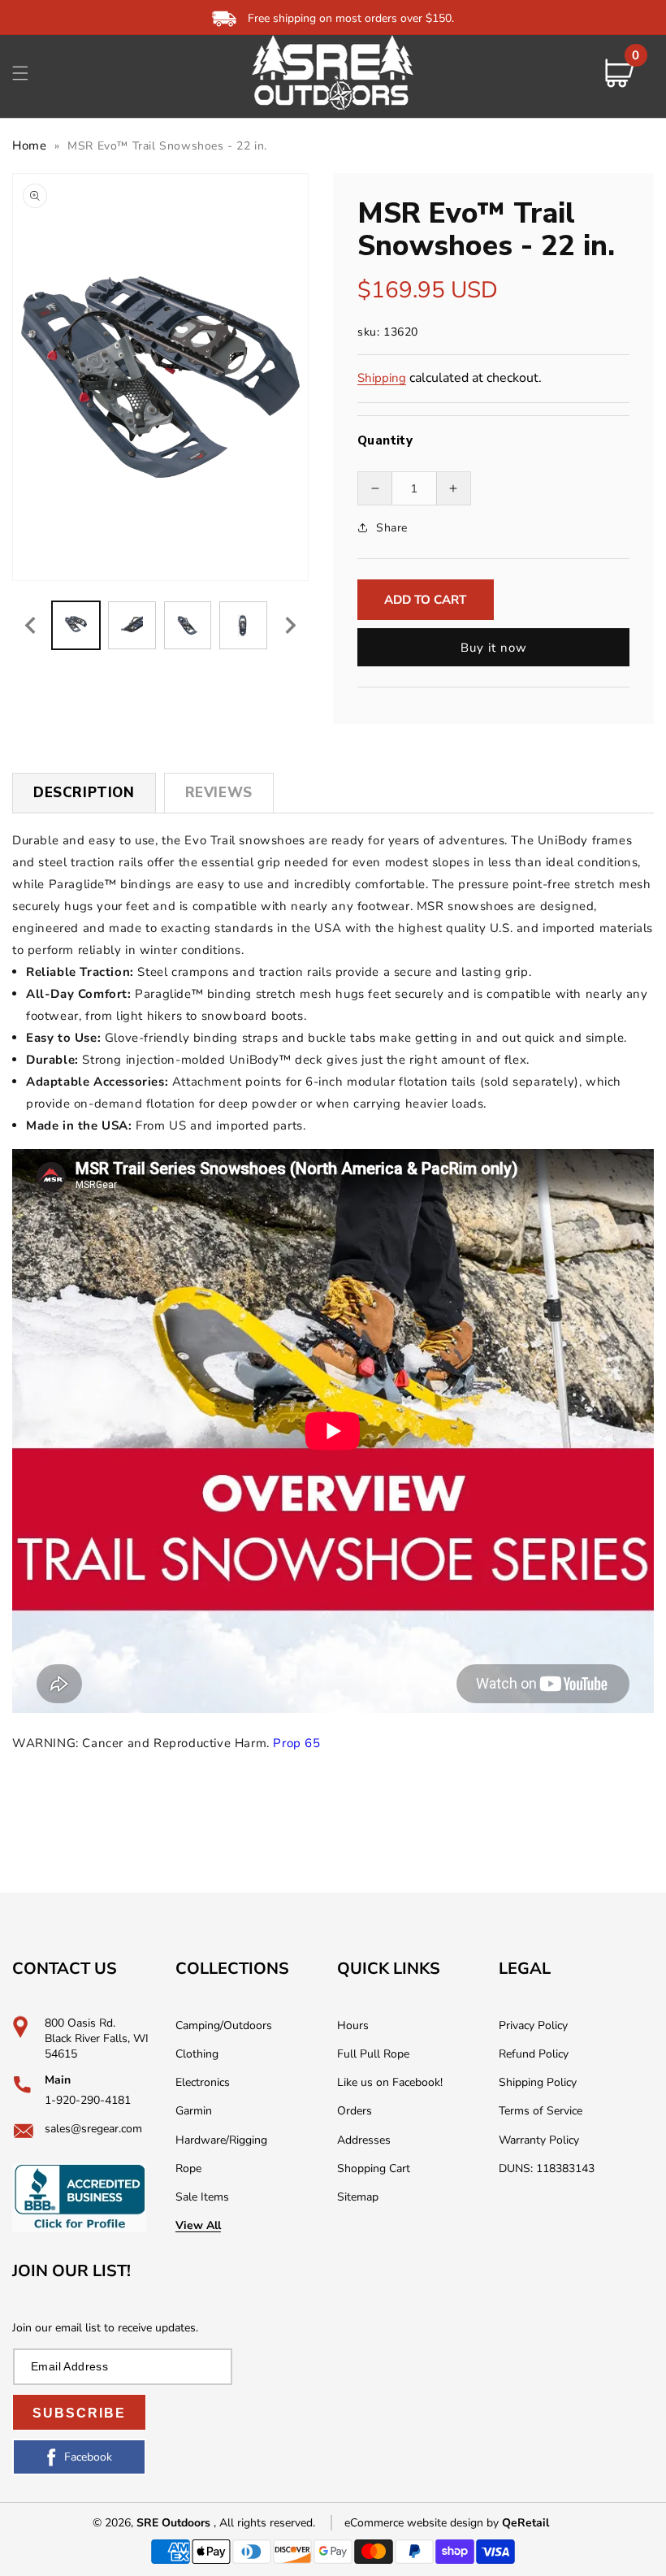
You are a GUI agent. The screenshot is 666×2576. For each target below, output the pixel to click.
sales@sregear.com (93, 2129)
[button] (20, 73)
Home (29, 145)
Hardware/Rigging (221, 2140)
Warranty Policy (539, 2140)
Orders (355, 2111)
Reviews (219, 793)
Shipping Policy (538, 2082)
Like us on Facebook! (390, 2082)
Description (84, 793)
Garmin (194, 2111)
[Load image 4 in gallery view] (243, 625)
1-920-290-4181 (88, 2100)
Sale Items (202, 2197)
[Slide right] (291, 626)
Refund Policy (534, 2054)
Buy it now (494, 648)
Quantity (385, 440)
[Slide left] (30, 626)
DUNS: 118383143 (547, 2168)
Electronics (203, 2082)
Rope (188, 2168)
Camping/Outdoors (224, 2025)
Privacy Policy (533, 2025)
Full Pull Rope (373, 2054)
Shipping (382, 378)
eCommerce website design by (423, 2523)
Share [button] (392, 528)
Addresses (364, 2140)
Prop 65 (296, 1743)
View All (198, 2225)
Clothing (197, 2054)
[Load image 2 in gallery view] (132, 625)
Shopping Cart (374, 2168)
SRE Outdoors (173, 2523)
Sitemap (358, 2197)
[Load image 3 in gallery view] (188, 625)
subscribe (79, 2413)
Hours (353, 2025)
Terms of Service (541, 2111)
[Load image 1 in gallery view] (76, 625)
